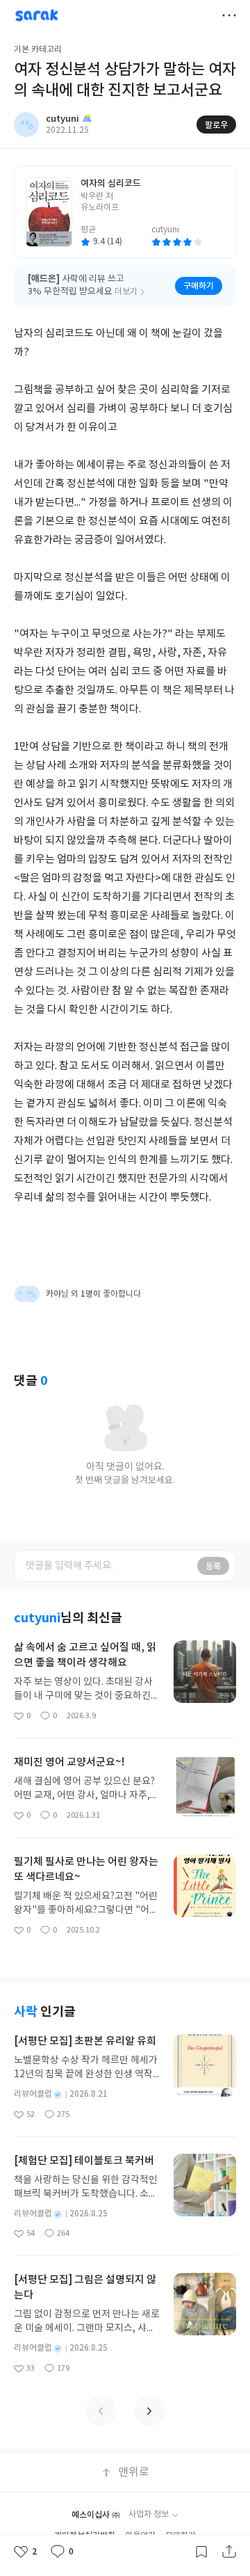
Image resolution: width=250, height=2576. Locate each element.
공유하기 (229, 2552)
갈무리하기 (201, 2552)
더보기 (229, 15)
